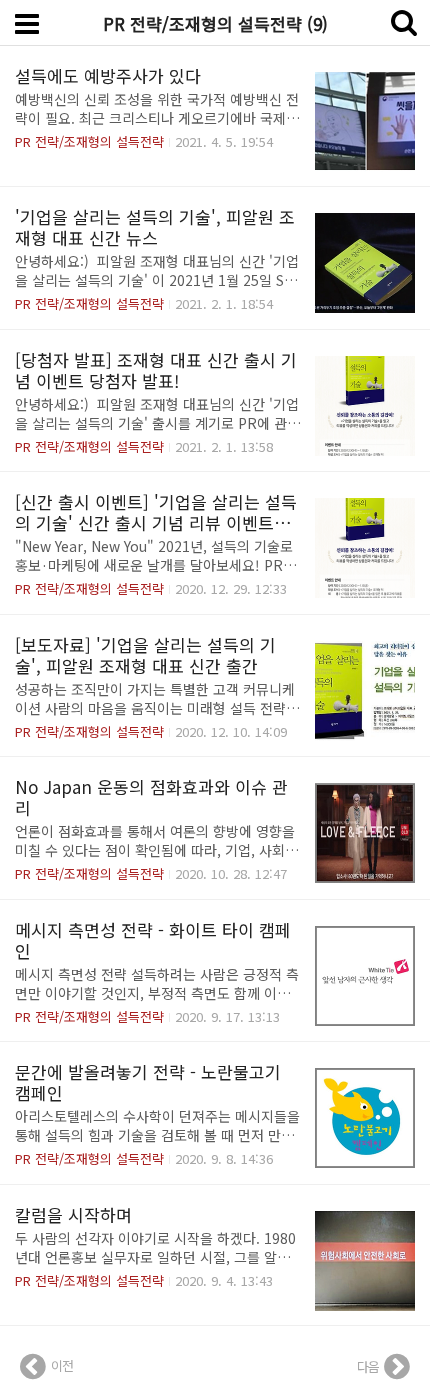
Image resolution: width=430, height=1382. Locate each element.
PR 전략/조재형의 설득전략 (89, 141)
